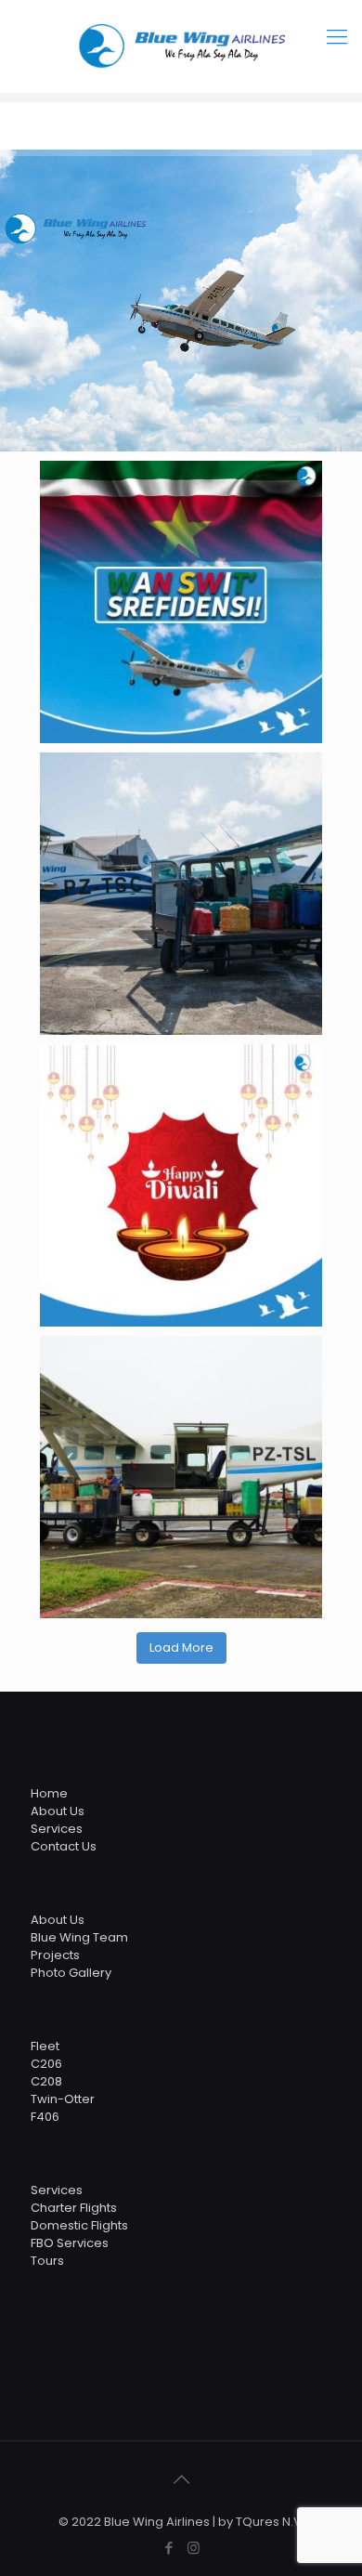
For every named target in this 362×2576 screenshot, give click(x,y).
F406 (45, 2117)
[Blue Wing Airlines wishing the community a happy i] (181, 602)
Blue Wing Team (79, 1937)
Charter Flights (74, 2208)
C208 (46, 2081)
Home (49, 1793)
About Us (58, 1811)
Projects (55, 1955)
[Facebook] (168, 2548)
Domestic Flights (79, 2225)
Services (57, 1829)
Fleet (45, 2046)
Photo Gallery (71, 1973)
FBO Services (70, 2243)
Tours (47, 2261)
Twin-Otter (63, 2099)
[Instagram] (194, 2548)
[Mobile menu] (337, 37)
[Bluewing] (181, 46)
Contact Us (64, 1846)
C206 (46, 2064)
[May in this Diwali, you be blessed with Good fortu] (181, 1185)
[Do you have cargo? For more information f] (181, 894)
